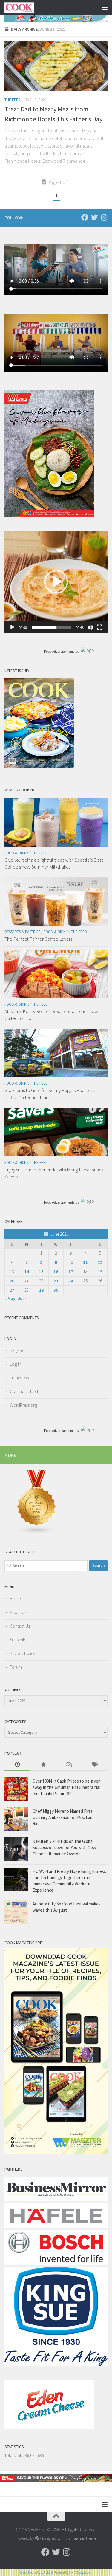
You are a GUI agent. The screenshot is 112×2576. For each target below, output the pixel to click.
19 (100, 1272)
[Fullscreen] (100, 627)
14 (27, 1272)
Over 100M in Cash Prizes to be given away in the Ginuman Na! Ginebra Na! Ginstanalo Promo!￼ (67, 1787)
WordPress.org (23, 1405)
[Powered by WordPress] (37, 2538)
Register (17, 1350)
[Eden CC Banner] (56, 18)
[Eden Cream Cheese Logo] (49, 2427)
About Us (18, 1612)
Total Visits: (15, 2455)
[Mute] (90, 627)
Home (15, 1599)
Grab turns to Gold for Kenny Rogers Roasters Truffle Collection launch (49, 1094)
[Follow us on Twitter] (94, 217)
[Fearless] (49, 515)
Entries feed (20, 1378)
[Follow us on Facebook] (85, 217)
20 (12, 1281)
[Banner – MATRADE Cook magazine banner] (56, 2480)
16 (56, 1272)
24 (71, 1281)
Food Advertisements (59, 652)
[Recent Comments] (69, 1765)
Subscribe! (19, 1640)
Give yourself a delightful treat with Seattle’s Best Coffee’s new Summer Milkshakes (54, 863)
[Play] (12, 627)
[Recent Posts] (17, 1765)
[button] (56, 582)
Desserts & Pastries (22, 932)
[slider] (51, 627)
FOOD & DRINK (17, 853)
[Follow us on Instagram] (104, 217)
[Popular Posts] (43, 1765)
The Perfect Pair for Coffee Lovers (38, 939)
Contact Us (20, 1626)
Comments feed (24, 1391)
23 (56, 1281)
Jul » (22, 1298)
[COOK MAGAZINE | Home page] (24, 7)
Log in (16, 1364)
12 (100, 1262)
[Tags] (95, 1765)
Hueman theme (84, 2538)
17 (71, 1272)
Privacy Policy (23, 1653)
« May (10, 1298)
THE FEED (13, 100)
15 (41, 1272)
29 (41, 1290)
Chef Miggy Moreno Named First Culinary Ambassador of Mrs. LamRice (63, 1817)
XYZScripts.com (82, 2572)
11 (85, 1262)
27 (12, 1290)
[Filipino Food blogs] (37, 1533)
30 (56, 1290)
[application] (56, 582)
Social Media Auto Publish (37, 2572)
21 (27, 1281)
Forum (16, 1667)
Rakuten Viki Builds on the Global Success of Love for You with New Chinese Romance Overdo (64, 1847)
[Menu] (105, 7)
